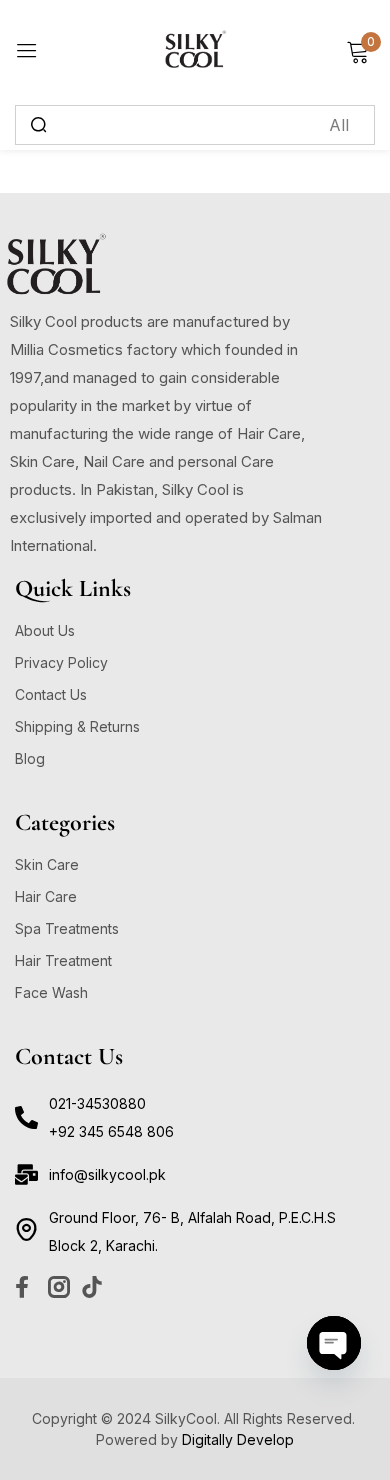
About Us (45, 630)
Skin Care (47, 864)
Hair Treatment (63, 960)
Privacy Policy (61, 662)
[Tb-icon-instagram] (59, 1287)
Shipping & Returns (77, 726)
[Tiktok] (92, 1287)
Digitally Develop (238, 1439)
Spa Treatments (67, 928)
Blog (30, 758)
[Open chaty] (334, 1343)
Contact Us (51, 694)
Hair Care (46, 896)
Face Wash (51, 992)
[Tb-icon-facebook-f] (26, 1287)
